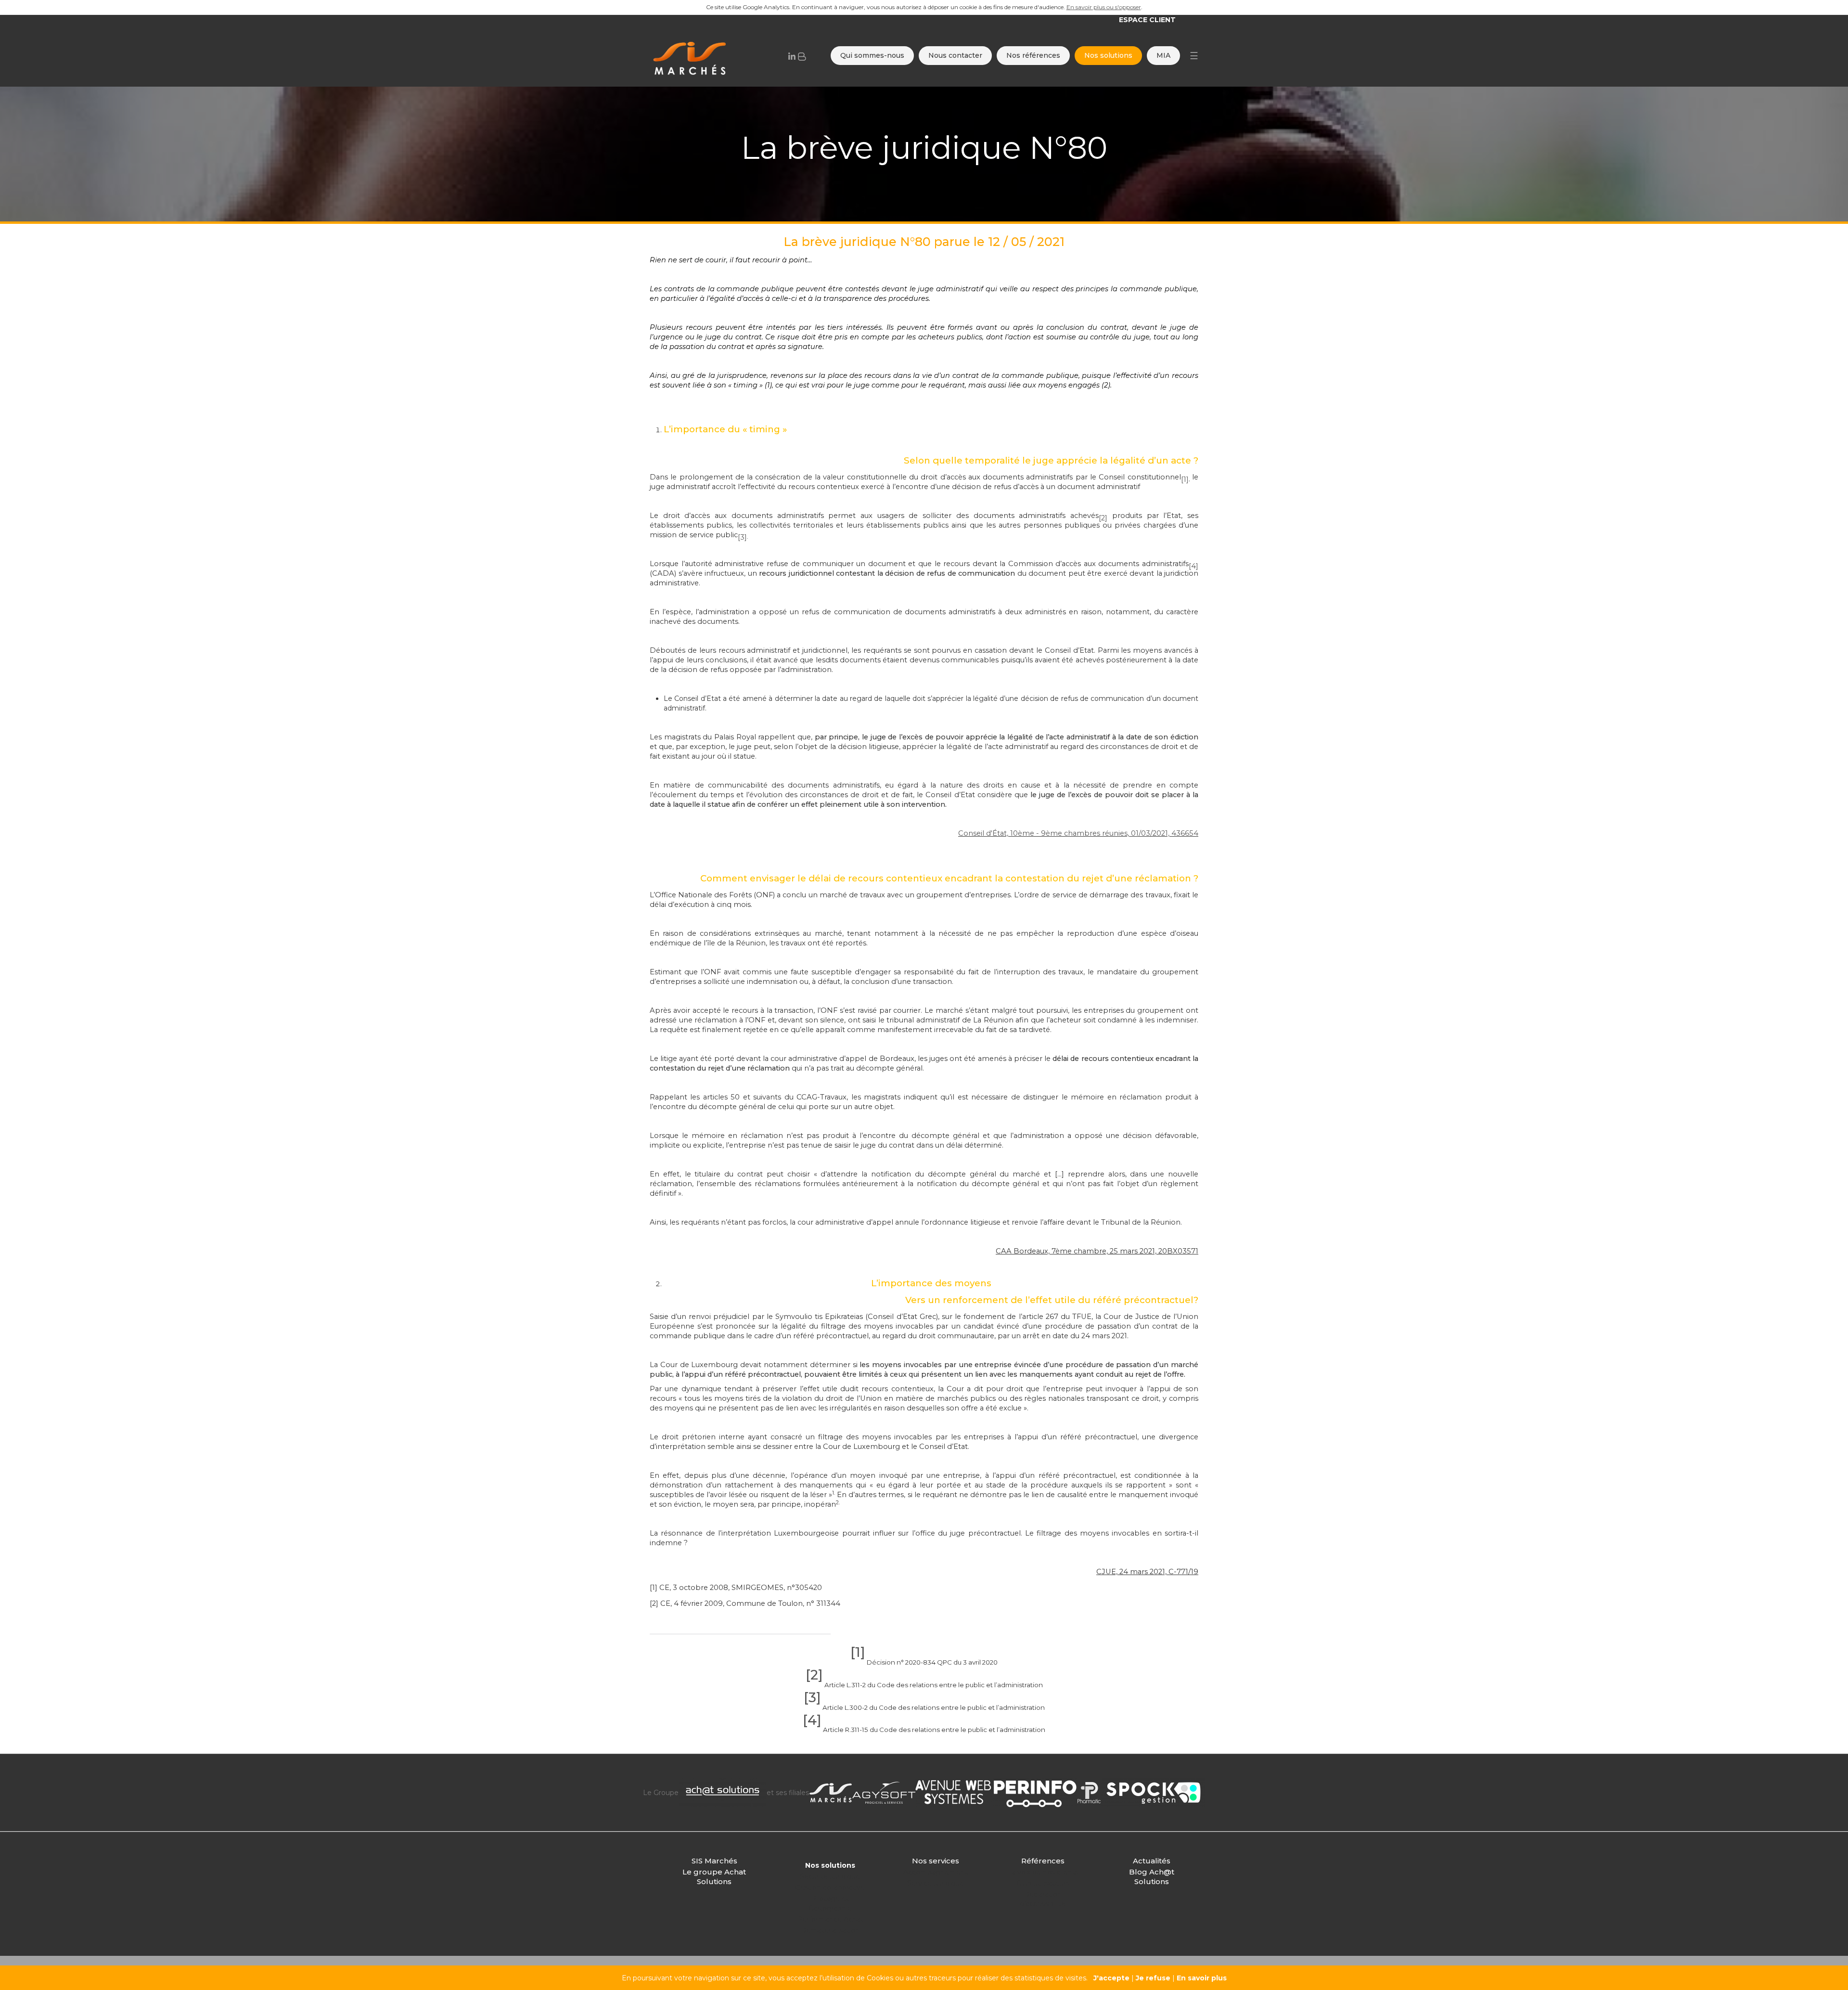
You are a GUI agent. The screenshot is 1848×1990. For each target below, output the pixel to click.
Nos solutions (830, 1865)
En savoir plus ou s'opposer (1104, 7)
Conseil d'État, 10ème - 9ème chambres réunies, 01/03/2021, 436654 (1078, 833)
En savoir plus (1202, 1978)
